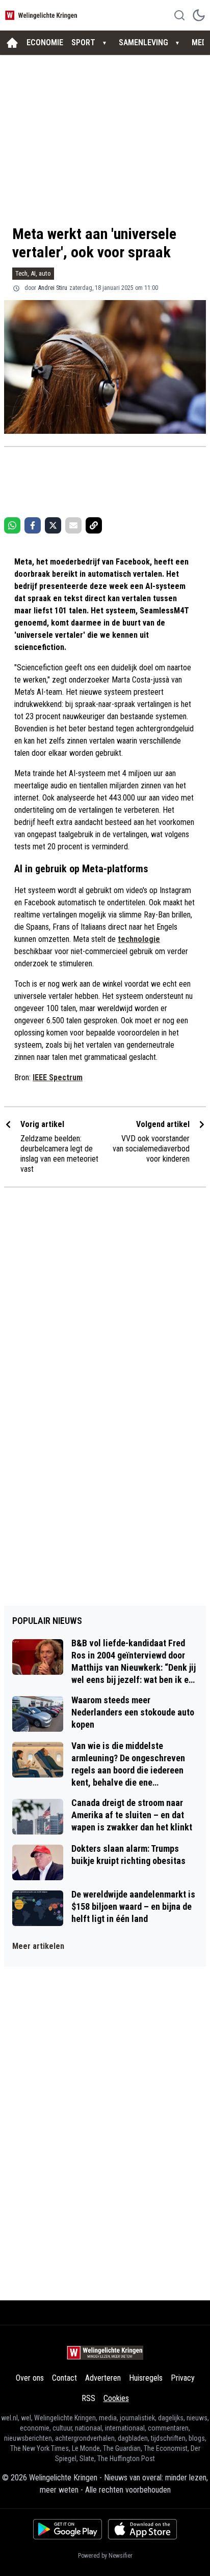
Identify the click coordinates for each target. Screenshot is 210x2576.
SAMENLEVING (143, 42)
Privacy (183, 2378)
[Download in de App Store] (142, 2529)
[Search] (179, 15)
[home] (12, 43)
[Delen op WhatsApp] (12, 525)
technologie (139, 939)
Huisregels (146, 2378)
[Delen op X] (53, 525)
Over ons (30, 2378)
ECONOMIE (45, 42)
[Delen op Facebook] (33, 525)
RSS (88, 2398)
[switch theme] (199, 15)
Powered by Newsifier (105, 2556)
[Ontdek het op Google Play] (68, 2529)
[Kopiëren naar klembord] (94, 525)
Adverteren (103, 2378)
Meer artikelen (38, 1946)
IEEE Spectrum (58, 1077)
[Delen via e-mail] (73, 525)
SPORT (83, 42)
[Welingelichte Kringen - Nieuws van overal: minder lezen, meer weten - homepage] (42, 15)
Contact (64, 2378)
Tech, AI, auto (33, 273)
